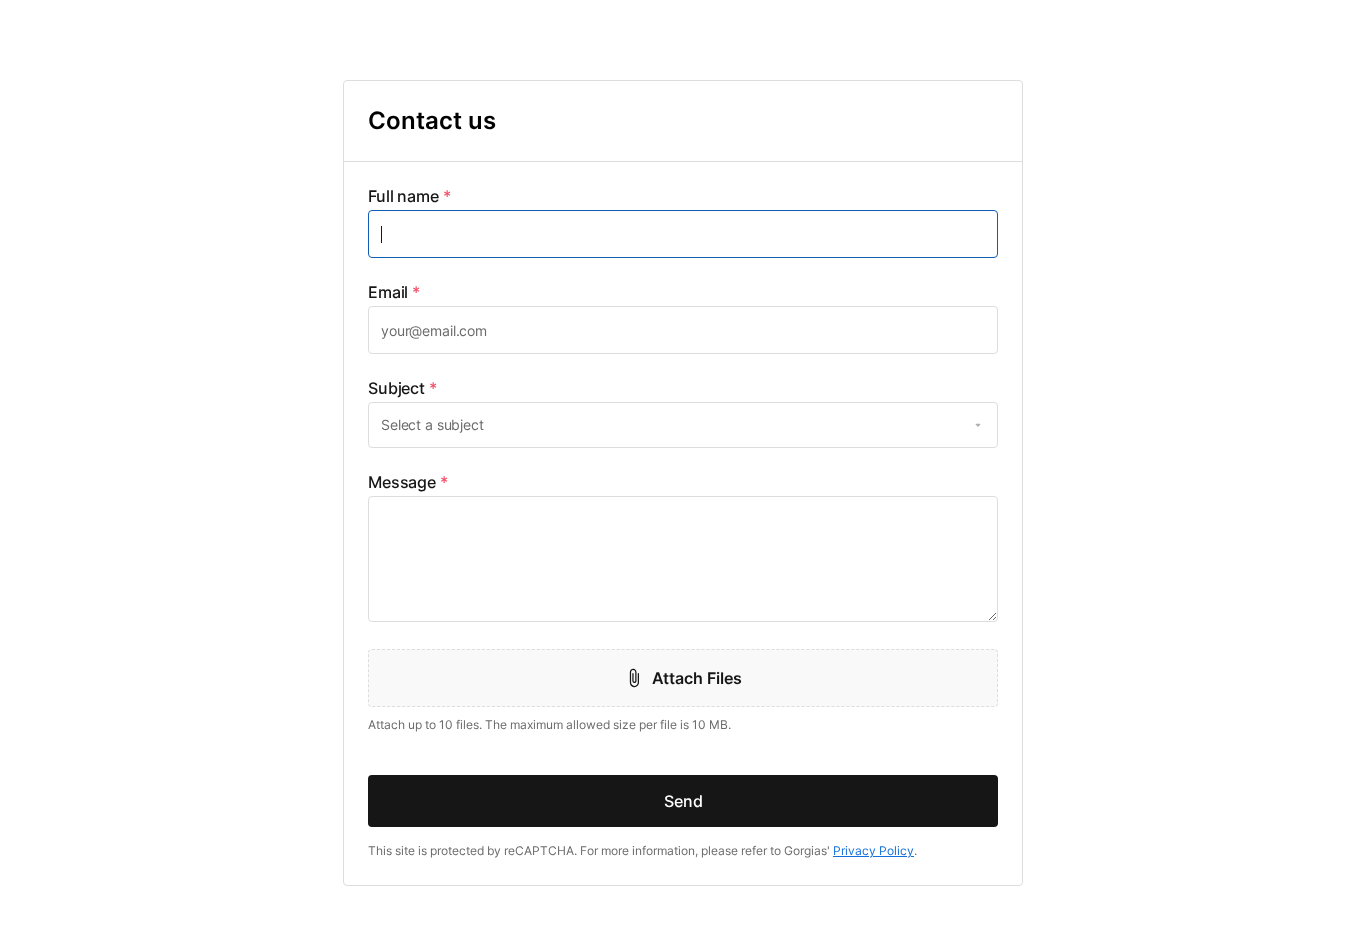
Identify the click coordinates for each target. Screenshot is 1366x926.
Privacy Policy (873, 850)
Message (408, 482)
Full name (409, 196)
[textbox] (683, 234)
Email (394, 292)
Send (683, 801)
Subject (402, 388)
